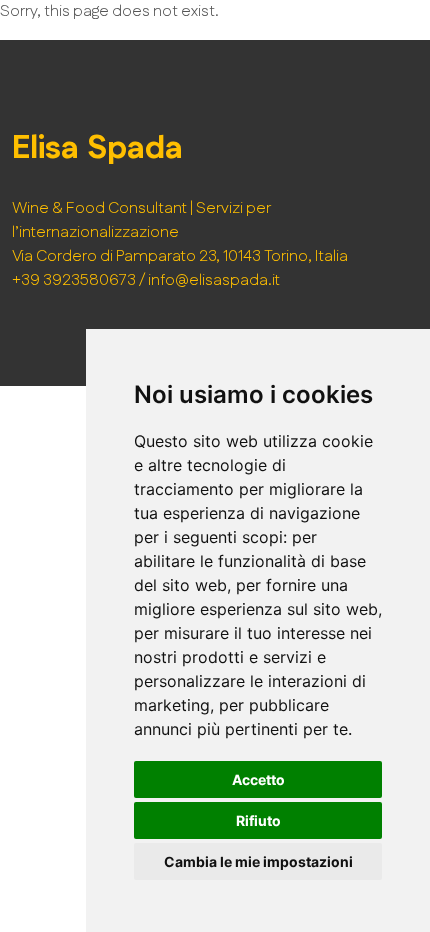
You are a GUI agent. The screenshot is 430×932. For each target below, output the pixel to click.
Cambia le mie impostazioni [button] (258, 861)
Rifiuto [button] (258, 820)
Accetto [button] (258, 779)
